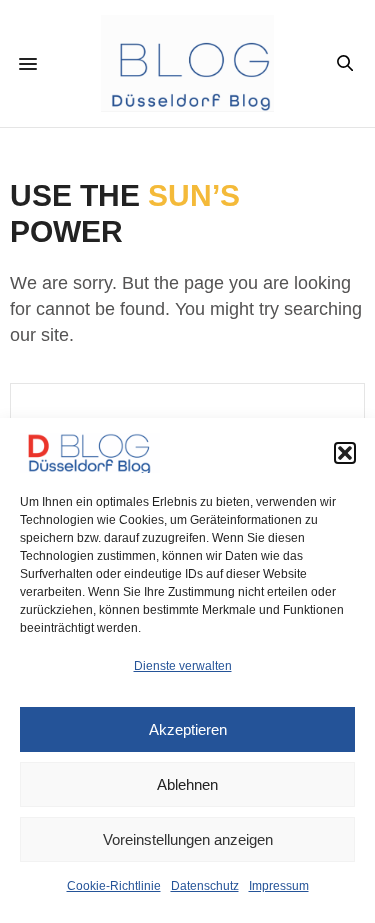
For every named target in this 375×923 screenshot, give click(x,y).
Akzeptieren (188, 729)
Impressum (279, 886)
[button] (345, 453)
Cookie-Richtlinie (114, 886)
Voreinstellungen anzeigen (188, 839)
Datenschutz (205, 886)
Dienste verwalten (183, 666)
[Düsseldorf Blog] (187, 63)
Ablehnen (187, 784)
